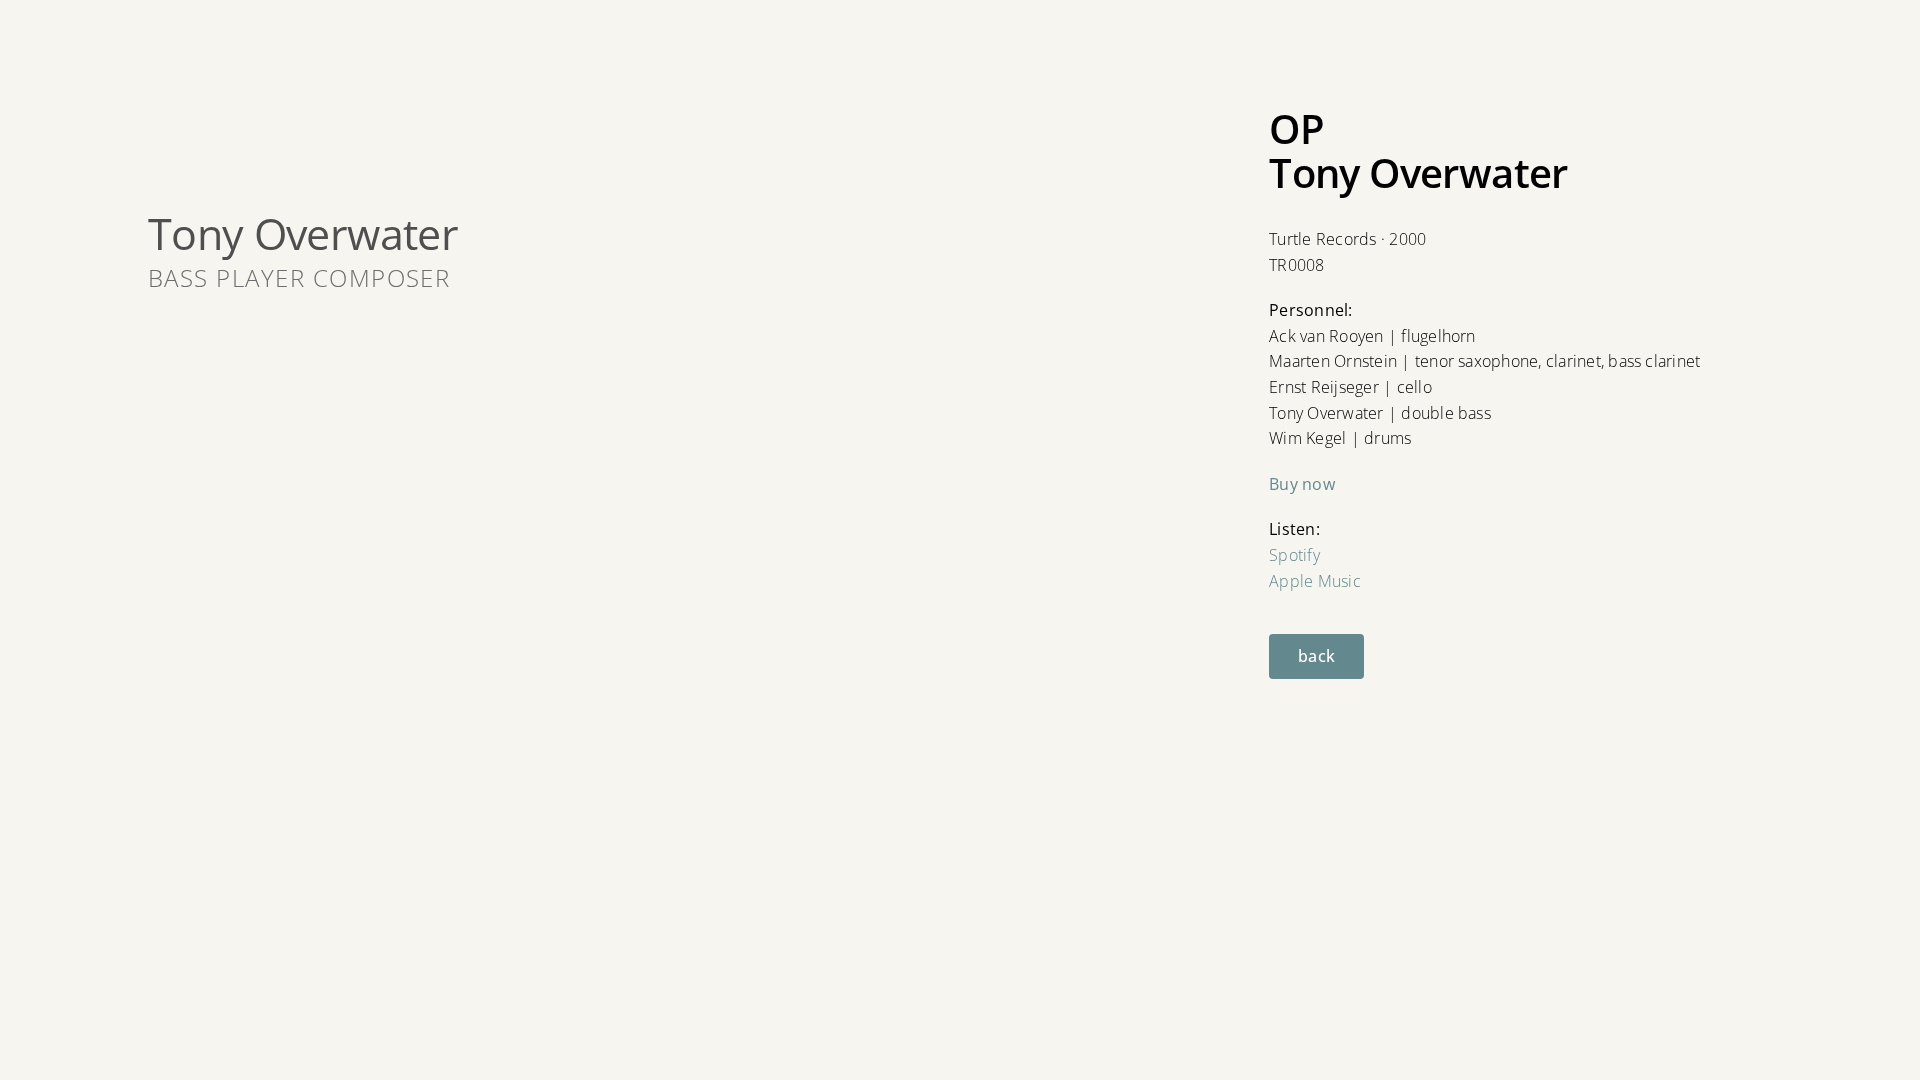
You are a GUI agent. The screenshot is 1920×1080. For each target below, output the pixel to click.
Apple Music (1315, 581)
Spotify (1294, 555)
